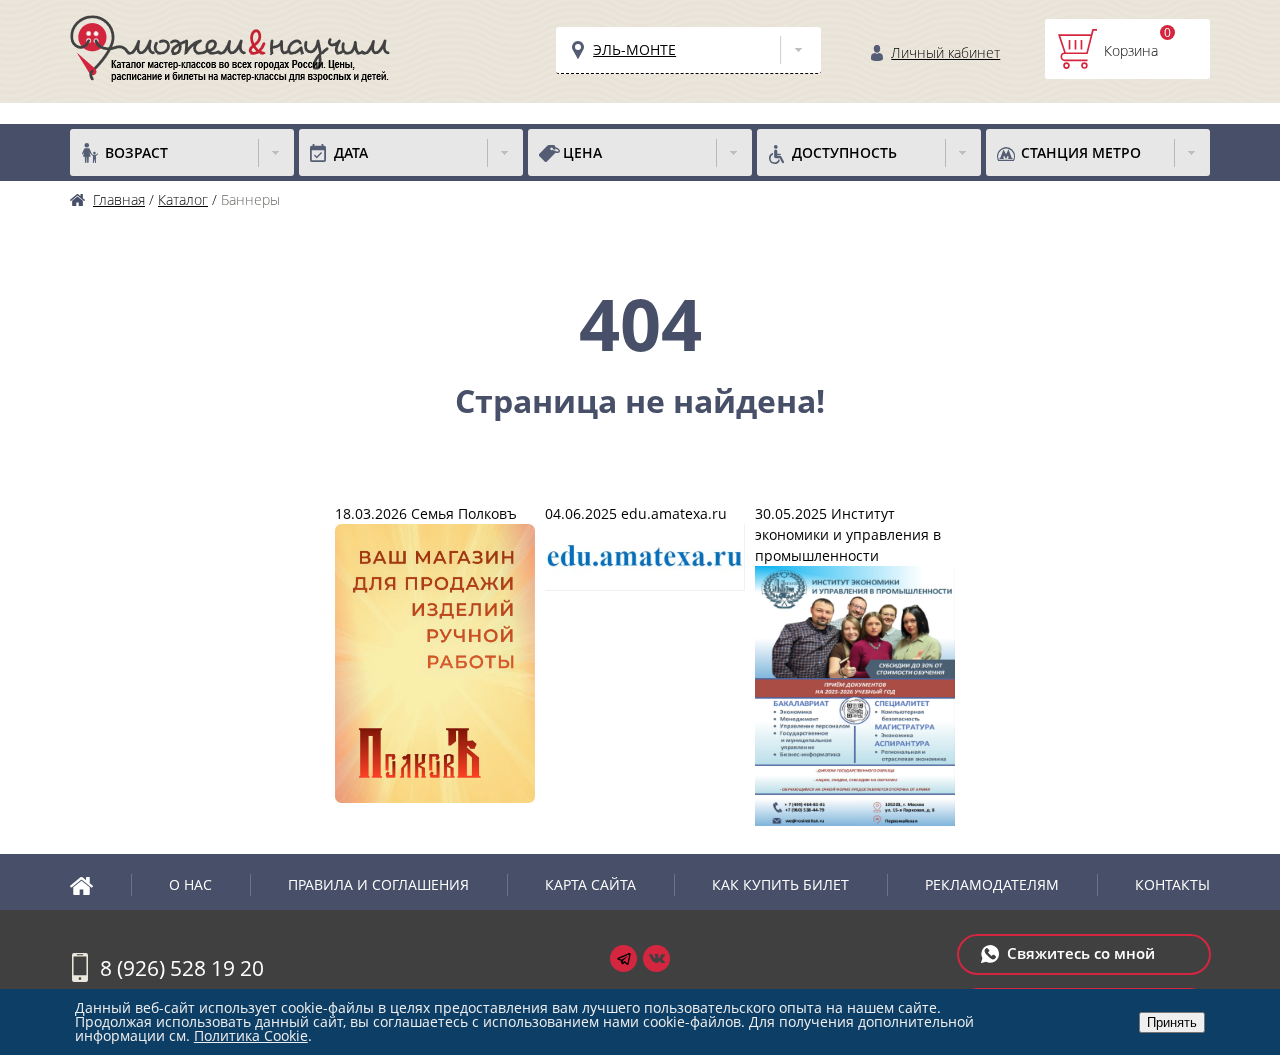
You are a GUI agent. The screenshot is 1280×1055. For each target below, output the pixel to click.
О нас (190, 884)
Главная (100, 885)
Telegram (623, 958)
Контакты (1172, 884)
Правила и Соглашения (378, 884)
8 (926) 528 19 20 (182, 968)
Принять (1172, 1022)
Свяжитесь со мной (1081, 953)
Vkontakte (656, 958)
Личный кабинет (945, 52)
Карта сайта (590, 884)
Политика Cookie (251, 1035)
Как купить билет (780, 884)
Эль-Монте (634, 49)
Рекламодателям (992, 884)
